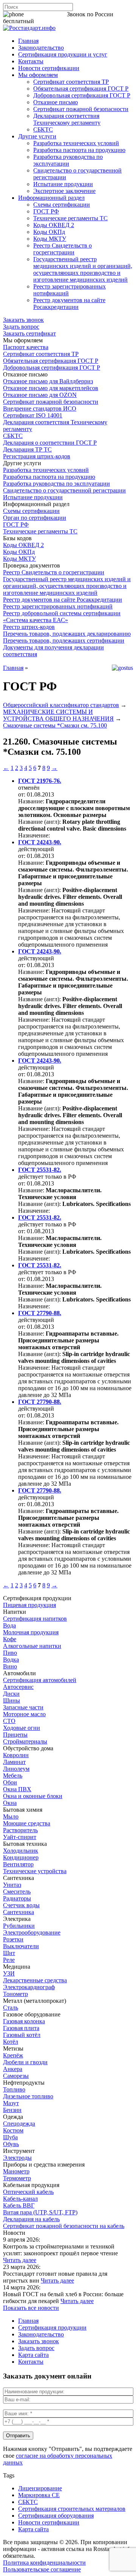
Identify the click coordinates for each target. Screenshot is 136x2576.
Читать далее (20, 2260)
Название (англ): (39, 822)
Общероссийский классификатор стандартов (61, 705)
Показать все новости (31, 2308)
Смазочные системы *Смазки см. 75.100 (55, 725)
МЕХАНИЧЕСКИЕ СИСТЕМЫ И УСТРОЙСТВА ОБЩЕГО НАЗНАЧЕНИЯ (58, 715)
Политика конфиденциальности (44, 2563)
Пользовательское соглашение (42, 2569)
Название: (31, 801)
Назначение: (34, 835)
